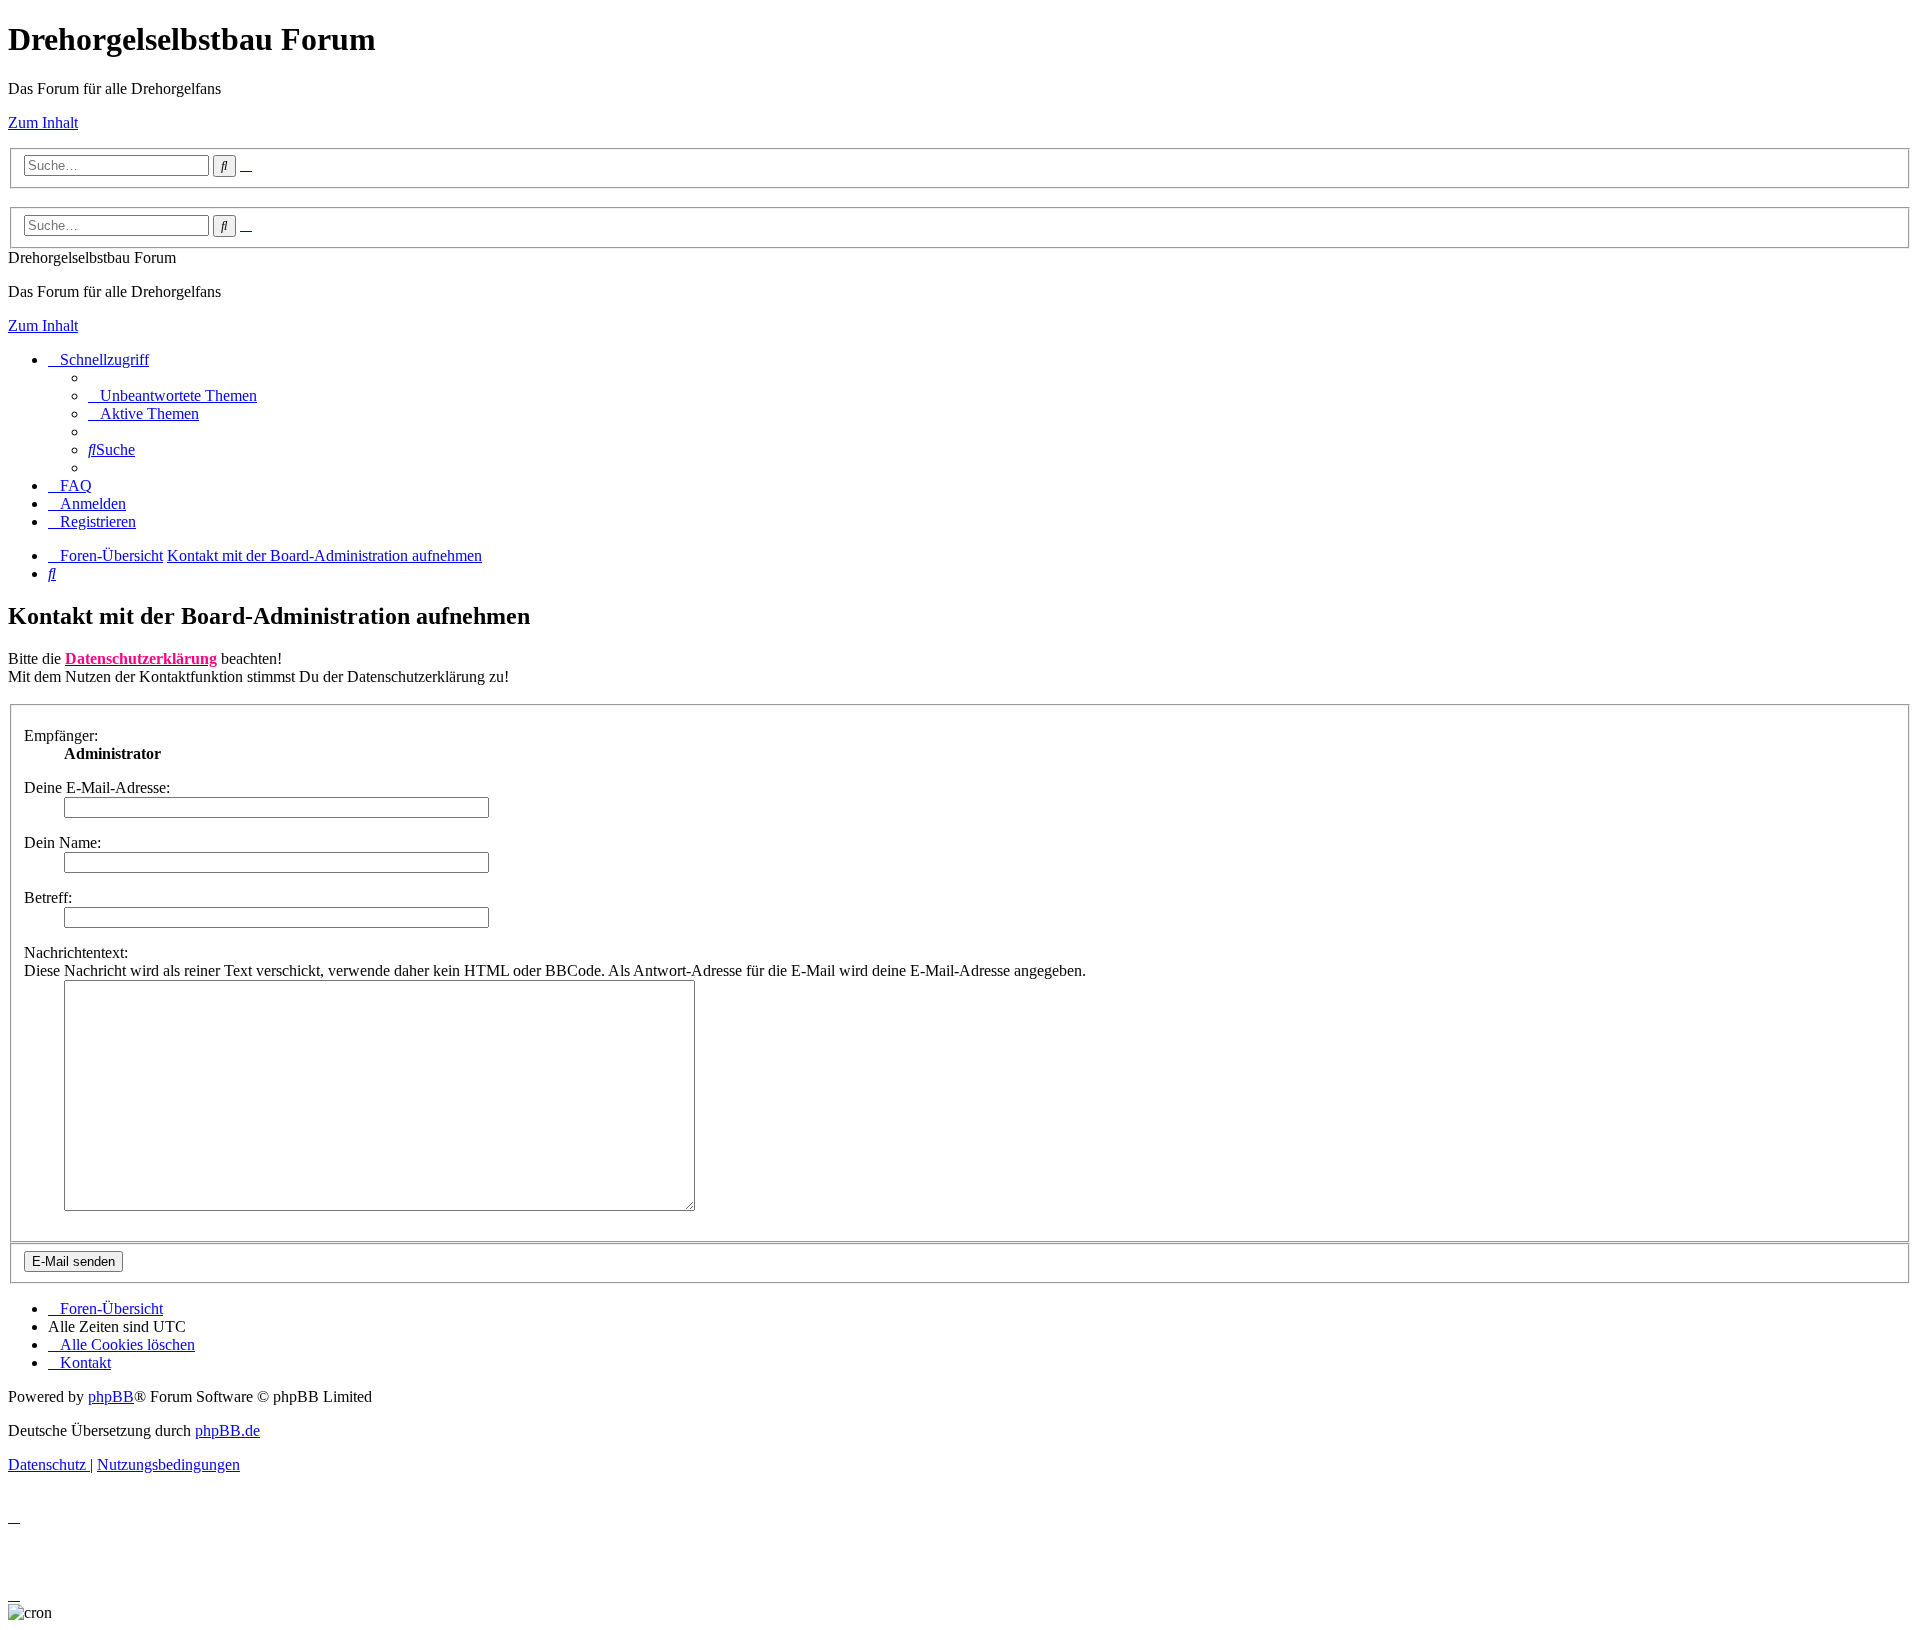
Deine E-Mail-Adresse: (97, 787)
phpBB (111, 1396)
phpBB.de (227, 1430)
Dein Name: (62, 842)
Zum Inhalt (43, 122)
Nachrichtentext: (76, 952)
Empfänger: (61, 735)
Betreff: (48, 897)
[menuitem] (172, 395)
